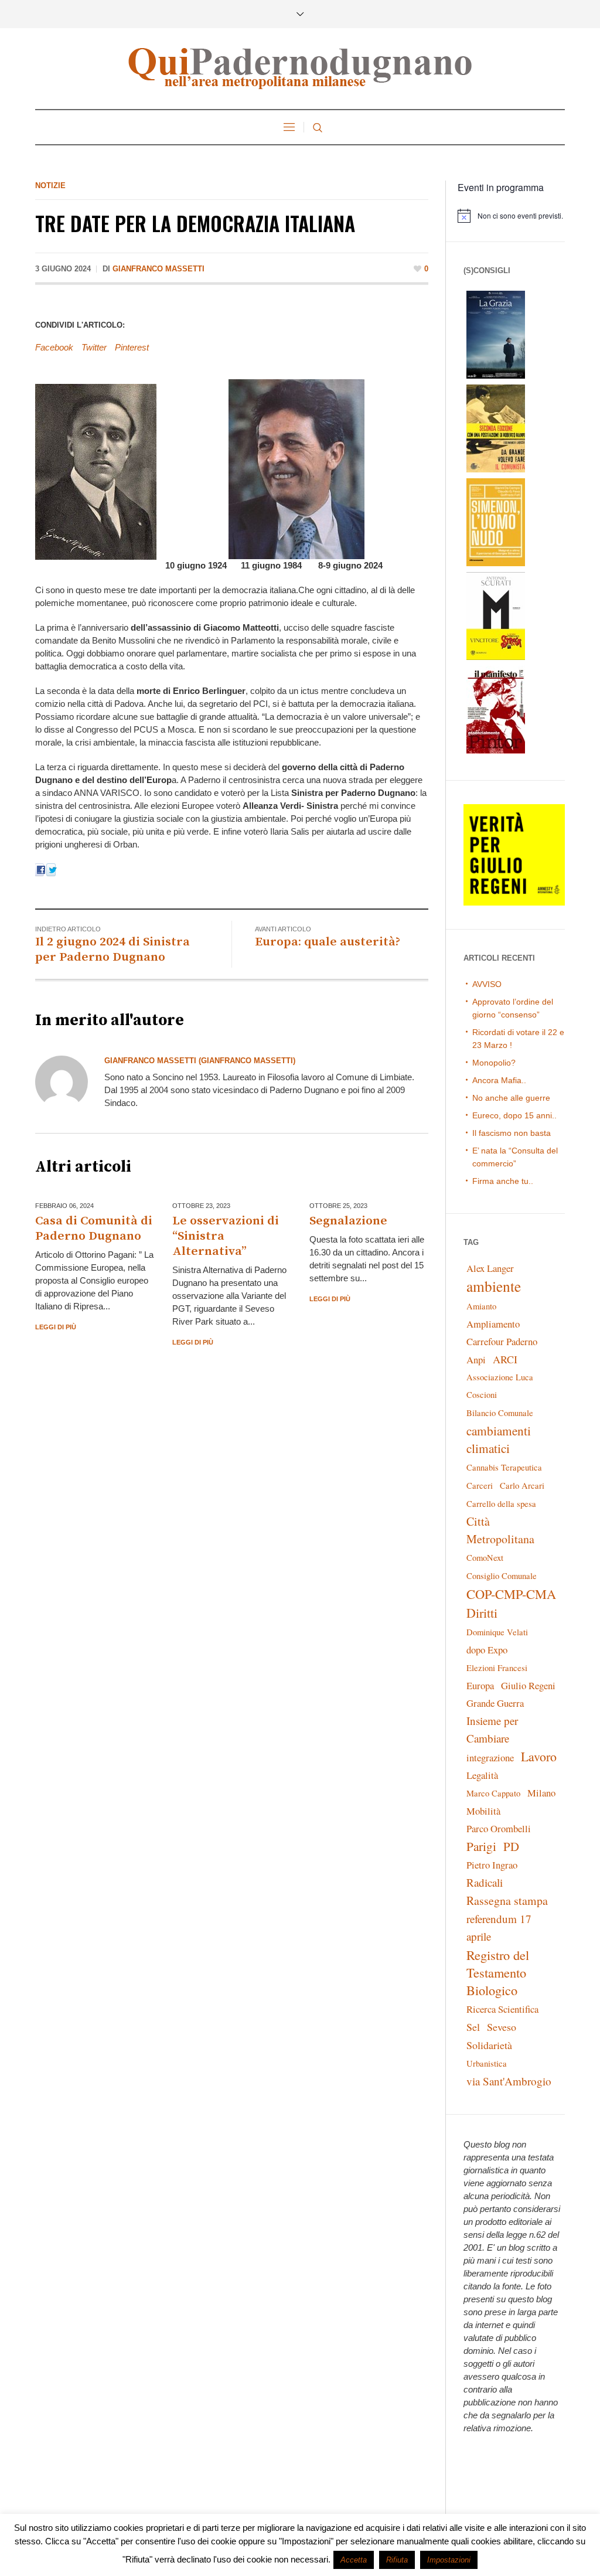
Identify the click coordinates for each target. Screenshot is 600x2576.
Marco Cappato (493, 1793)
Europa (480, 1685)
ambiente (494, 1286)
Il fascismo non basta (512, 1133)
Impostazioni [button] (449, 2560)
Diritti (482, 1613)
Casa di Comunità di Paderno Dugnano (94, 1229)
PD (511, 1846)
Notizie (50, 186)
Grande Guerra (495, 1703)
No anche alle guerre (511, 1098)
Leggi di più (56, 1327)
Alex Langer (490, 1268)
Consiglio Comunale (502, 1576)
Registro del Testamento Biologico (498, 1972)
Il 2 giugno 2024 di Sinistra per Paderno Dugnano (112, 950)
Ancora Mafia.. (499, 1080)
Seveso (502, 2027)
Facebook (54, 347)
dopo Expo (487, 1650)
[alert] (511, 216)
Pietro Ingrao (492, 1865)
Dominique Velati (497, 1632)
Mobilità (483, 1811)
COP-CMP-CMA (511, 1594)
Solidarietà (489, 2045)
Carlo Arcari (522, 1486)
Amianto (481, 1306)
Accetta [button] (354, 2560)
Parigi (481, 1846)
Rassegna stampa (507, 1900)
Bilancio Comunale (500, 1413)
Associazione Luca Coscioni (500, 1386)
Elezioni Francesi (497, 1668)
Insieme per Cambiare (492, 1729)
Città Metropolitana (500, 1530)
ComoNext (485, 1558)
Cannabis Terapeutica (504, 1467)
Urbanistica (487, 2063)
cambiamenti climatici (499, 1439)
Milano (541, 1793)
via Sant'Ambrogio (509, 2081)
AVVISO (487, 984)
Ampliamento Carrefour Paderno (502, 1333)
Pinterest (132, 347)
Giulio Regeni (528, 1685)
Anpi (476, 1360)
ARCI (505, 1359)
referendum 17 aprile (499, 1927)
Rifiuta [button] (397, 2560)
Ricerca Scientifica (502, 2009)
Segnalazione (348, 1221)
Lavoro (539, 1756)
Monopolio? (494, 1063)
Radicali (485, 1882)
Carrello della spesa (501, 1504)
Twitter (94, 347)
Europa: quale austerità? (328, 942)
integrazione (490, 1757)
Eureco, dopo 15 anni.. (514, 1115)
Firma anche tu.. (503, 1181)
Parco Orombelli (499, 1828)
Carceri (480, 1486)
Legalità (482, 1775)
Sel (473, 2027)
